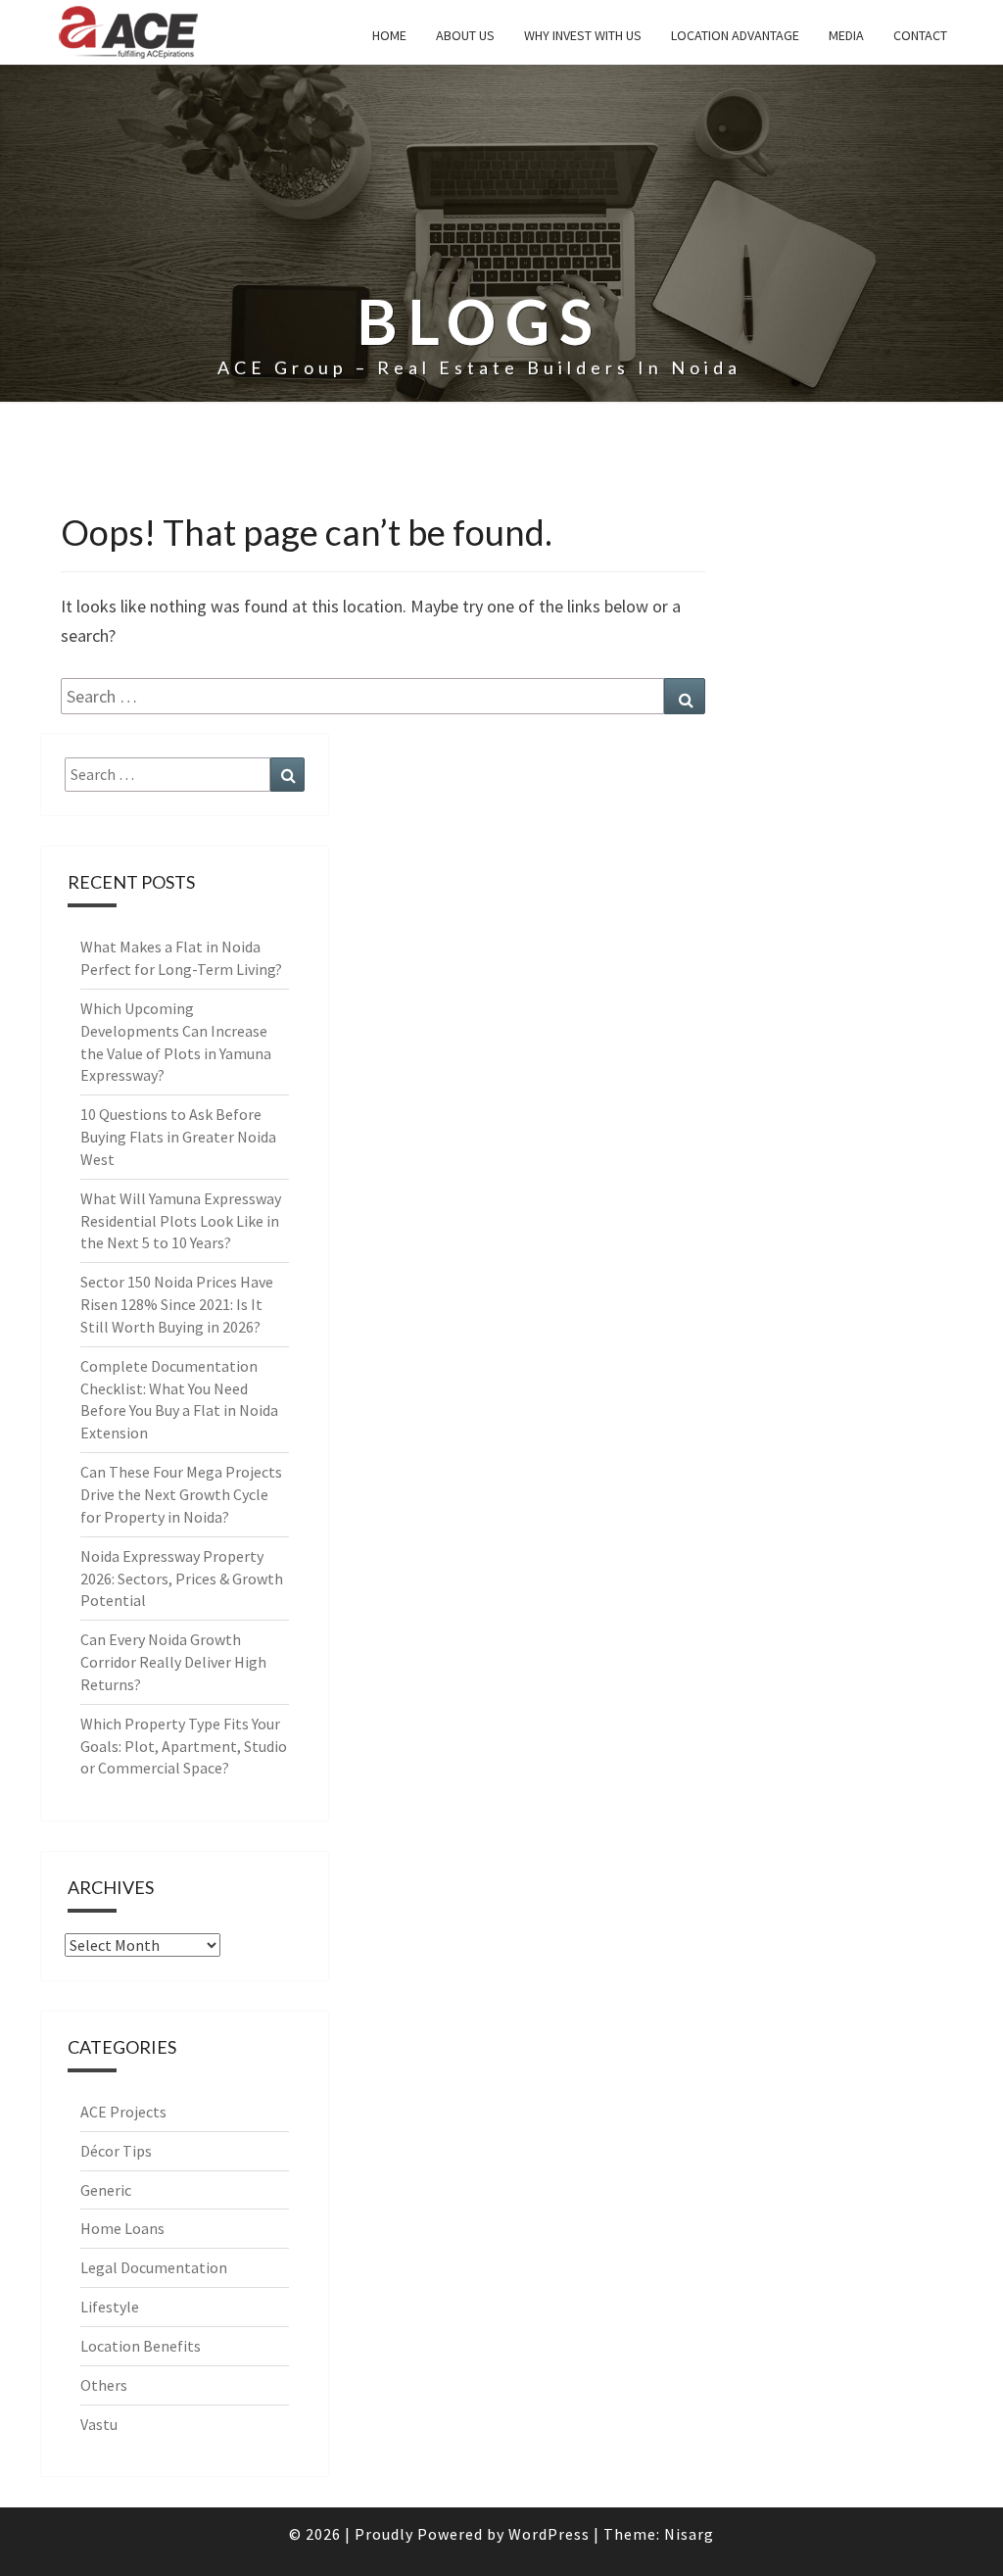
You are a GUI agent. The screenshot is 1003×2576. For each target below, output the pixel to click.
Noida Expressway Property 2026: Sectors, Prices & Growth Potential (182, 1579)
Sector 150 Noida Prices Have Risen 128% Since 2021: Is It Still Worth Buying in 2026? (177, 1304)
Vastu (99, 2424)
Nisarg (689, 2534)
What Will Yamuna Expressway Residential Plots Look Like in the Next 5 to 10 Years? (181, 1221)
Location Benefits (141, 2346)
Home (389, 35)
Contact (920, 35)
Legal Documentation (154, 2267)
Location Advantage (735, 35)
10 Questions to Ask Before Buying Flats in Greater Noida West (178, 1137)
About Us (465, 35)
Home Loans (122, 2228)
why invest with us (583, 35)
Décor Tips (116, 2151)
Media (846, 35)
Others (104, 2385)
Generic (106, 2190)
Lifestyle (110, 2307)
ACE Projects (123, 2112)
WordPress (549, 2534)
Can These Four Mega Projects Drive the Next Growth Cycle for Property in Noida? (181, 1494)
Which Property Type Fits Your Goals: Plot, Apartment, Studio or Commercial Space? (184, 1746)
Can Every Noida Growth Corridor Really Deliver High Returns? (173, 1662)
